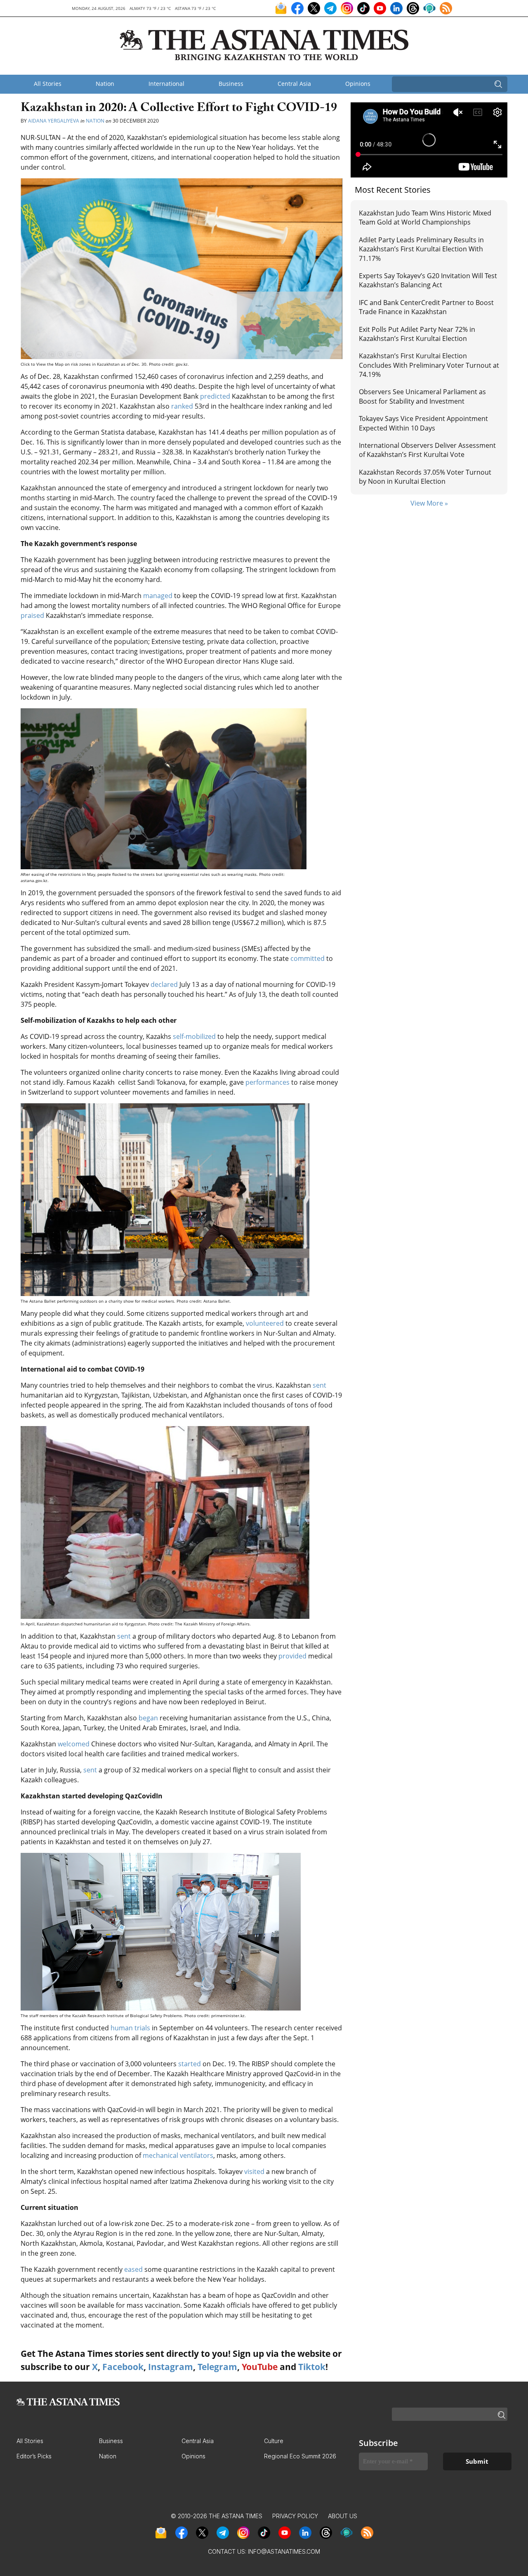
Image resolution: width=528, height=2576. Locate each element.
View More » (429, 503)
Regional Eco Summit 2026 (300, 2456)
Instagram (171, 2367)
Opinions (358, 84)
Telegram (217, 2367)
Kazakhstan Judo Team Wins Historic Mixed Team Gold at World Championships (425, 218)
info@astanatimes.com (284, 2551)
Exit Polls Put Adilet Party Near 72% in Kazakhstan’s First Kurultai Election (417, 334)
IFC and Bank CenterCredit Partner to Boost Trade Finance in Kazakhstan (426, 307)
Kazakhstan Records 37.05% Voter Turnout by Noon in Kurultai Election (425, 477)
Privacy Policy (295, 2516)
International (166, 84)
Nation (105, 84)
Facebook (123, 2367)
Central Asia (294, 84)
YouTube (260, 2367)
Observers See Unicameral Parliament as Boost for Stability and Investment (422, 396)
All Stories (48, 84)
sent (319, 1385)
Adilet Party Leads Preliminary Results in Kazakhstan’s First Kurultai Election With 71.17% (421, 249)
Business (231, 84)
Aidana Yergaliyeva (54, 121)
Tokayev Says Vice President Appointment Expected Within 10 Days (423, 423)
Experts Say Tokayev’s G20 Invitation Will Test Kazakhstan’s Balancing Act (428, 280)
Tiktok (312, 2367)
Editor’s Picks (34, 2456)
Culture (274, 2441)
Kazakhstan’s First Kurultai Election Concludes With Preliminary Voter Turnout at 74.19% (429, 365)
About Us (343, 2516)
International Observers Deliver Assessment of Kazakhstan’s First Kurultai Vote (427, 450)
